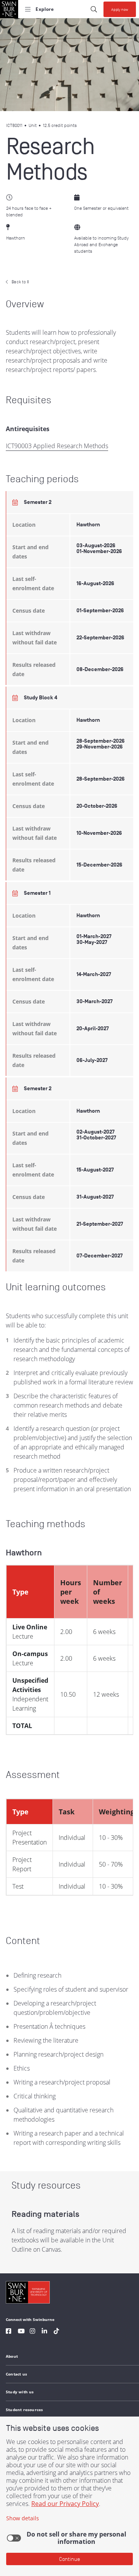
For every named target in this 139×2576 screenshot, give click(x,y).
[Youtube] (21, 2332)
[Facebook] (8, 2332)
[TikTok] (56, 2332)
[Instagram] (32, 2332)
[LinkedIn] (44, 2332)
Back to (20, 282)
